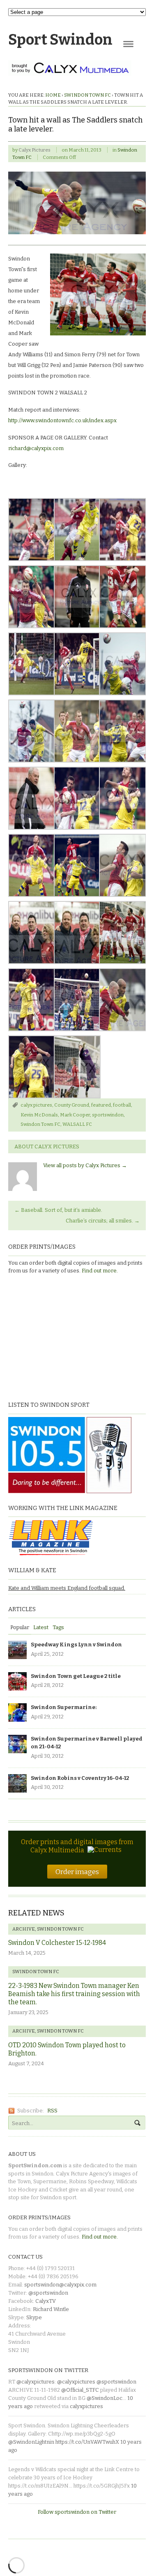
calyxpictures (86, 2406)
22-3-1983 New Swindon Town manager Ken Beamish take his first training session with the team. (74, 1994)
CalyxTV (46, 2301)
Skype (34, 2317)
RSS (52, 2111)
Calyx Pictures (34, 150)
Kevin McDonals (39, 1115)
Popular (20, 1627)
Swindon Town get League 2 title (76, 1676)
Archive (24, 1929)
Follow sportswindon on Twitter (77, 2512)
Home (53, 95)
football (122, 1105)
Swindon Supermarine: (64, 1707)
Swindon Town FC (87, 95)
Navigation (128, 44)
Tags (58, 1627)
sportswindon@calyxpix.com (60, 2285)
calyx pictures (36, 1105)
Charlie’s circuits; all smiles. (103, 1221)
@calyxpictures (36, 2382)
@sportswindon (48, 2293)
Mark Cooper (75, 1115)
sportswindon (108, 1115)
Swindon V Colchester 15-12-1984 (57, 1943)
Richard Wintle (51, 2309)
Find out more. (100, 1271)
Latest (41, 1627)
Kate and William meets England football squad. (67, 1588)
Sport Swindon (60, 40)
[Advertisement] (60, 1337)
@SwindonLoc (105, 2398)
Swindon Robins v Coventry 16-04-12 (80, 1778)
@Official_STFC (80, 2390)
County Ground (72, 1105)
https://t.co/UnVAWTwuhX (87, 2442)
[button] (31, 530)
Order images (77, 1872)
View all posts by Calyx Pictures (85, 1165)
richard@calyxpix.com (36, 448)
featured (101, 1105)
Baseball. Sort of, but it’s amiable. (58, 1210)
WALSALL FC (77, 1124)
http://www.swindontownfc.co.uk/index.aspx (62, 420)
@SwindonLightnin (31, 2442)
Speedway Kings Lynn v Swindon (76, 1645)
